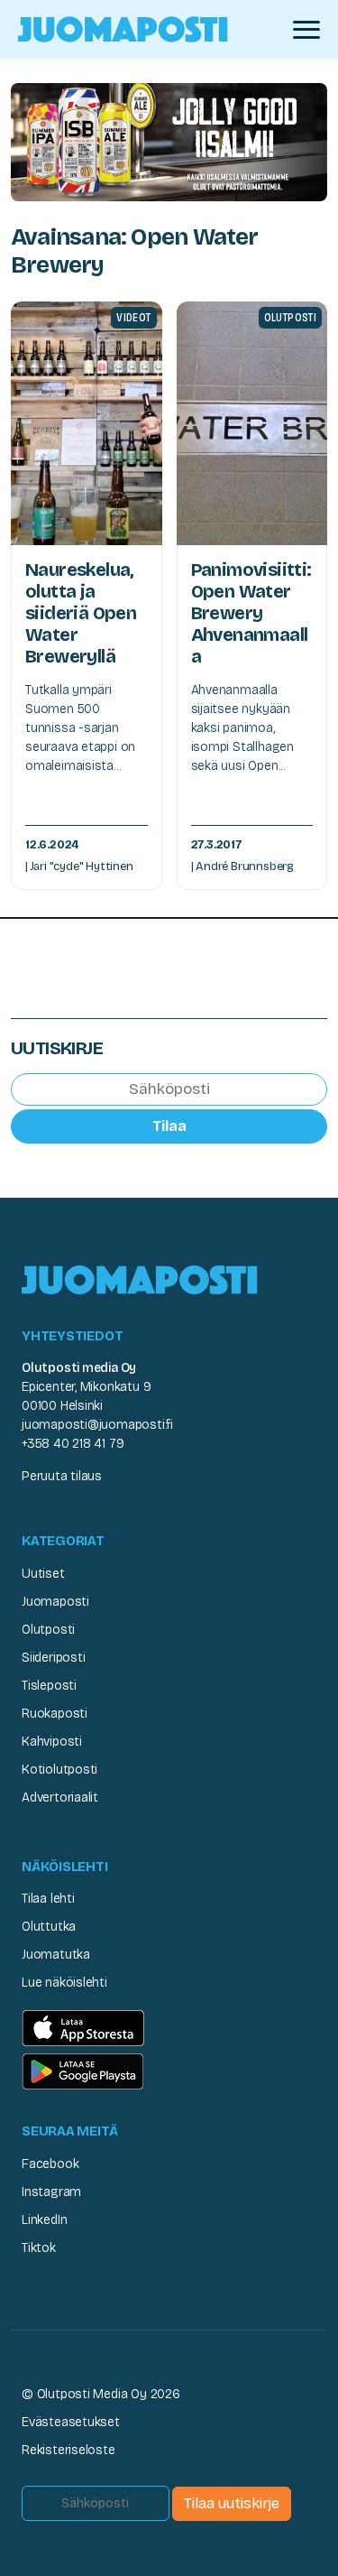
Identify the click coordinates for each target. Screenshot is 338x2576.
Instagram (51, 2192)
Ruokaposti (55, 1714)
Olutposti (48, 1630)
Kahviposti (52, 1742)
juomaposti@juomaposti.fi (97, 1425)
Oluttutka (49, 1927)
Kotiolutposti (59, 1770)
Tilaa (169, 1126)
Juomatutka (56, 1955)
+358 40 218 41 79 (73, 1444)
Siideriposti (53, 1658)
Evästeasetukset (71, 2422)
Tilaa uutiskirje (232, 2503)
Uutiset (43, 1574)
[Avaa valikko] (306, 30)
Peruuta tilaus (62, 1476)
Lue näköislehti (64, 1983)
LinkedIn (44, 2220)
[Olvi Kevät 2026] (169, 141)
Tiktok (39, 2248)
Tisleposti (49, 1686)
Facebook (50, 2164)
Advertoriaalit (60, 1798)
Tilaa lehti (48, 1899)
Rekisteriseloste (69, 2450)
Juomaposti (55, 1602)
